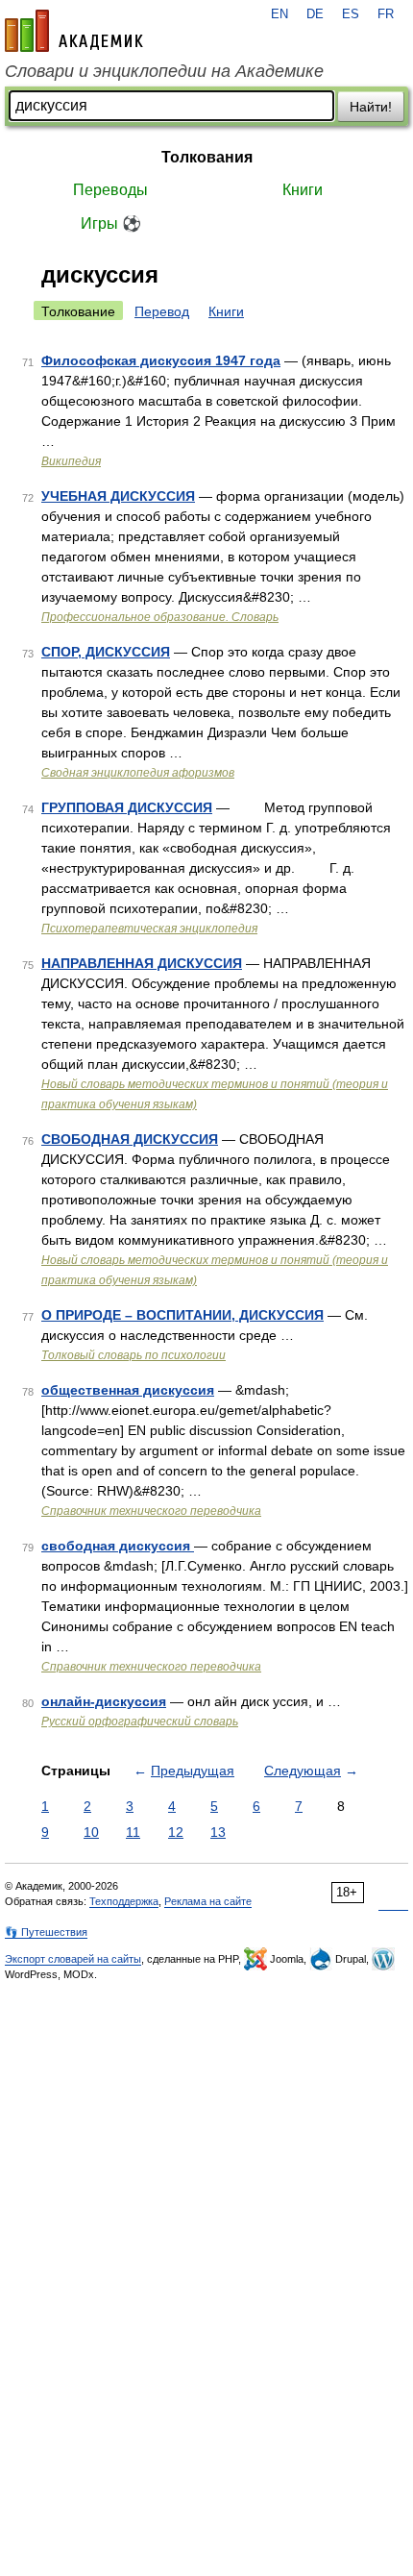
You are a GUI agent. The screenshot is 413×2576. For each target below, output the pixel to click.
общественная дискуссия (128, 1390)
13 (218, 1832)
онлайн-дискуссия (104, 1701)
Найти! (371, 107)
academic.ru (74, 31)
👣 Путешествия (46, 1932)
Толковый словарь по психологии (134, 1355)
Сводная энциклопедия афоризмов (138, 773)
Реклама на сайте (208, 1901)
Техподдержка (124, 1901)
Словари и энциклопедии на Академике (164, 71)
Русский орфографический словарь (140, 1721)
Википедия (71, 461)
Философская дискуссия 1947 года (161, 360)
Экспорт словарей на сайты (73, 1959)
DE (315, 14)
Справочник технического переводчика (151, 1511)
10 (91, 1832)
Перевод (162, 311)
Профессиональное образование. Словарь (160, 617)
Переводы (110, 190)
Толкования (207, 157)
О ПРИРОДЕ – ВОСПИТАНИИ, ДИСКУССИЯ (182, 1315)
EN (279, 14)
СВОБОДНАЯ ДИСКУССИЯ (130, 1139)
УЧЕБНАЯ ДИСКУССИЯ (118, 496)
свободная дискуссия (118, 1546)
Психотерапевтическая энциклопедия (149, 929)
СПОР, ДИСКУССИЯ (106, 652)
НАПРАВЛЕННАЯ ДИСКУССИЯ (142, 963)
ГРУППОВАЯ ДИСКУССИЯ (127, 807)
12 (176, 1832)
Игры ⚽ (111, 223)
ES (351, 14)
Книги (303, 190)
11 (133, 1832)
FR (386, 14)
